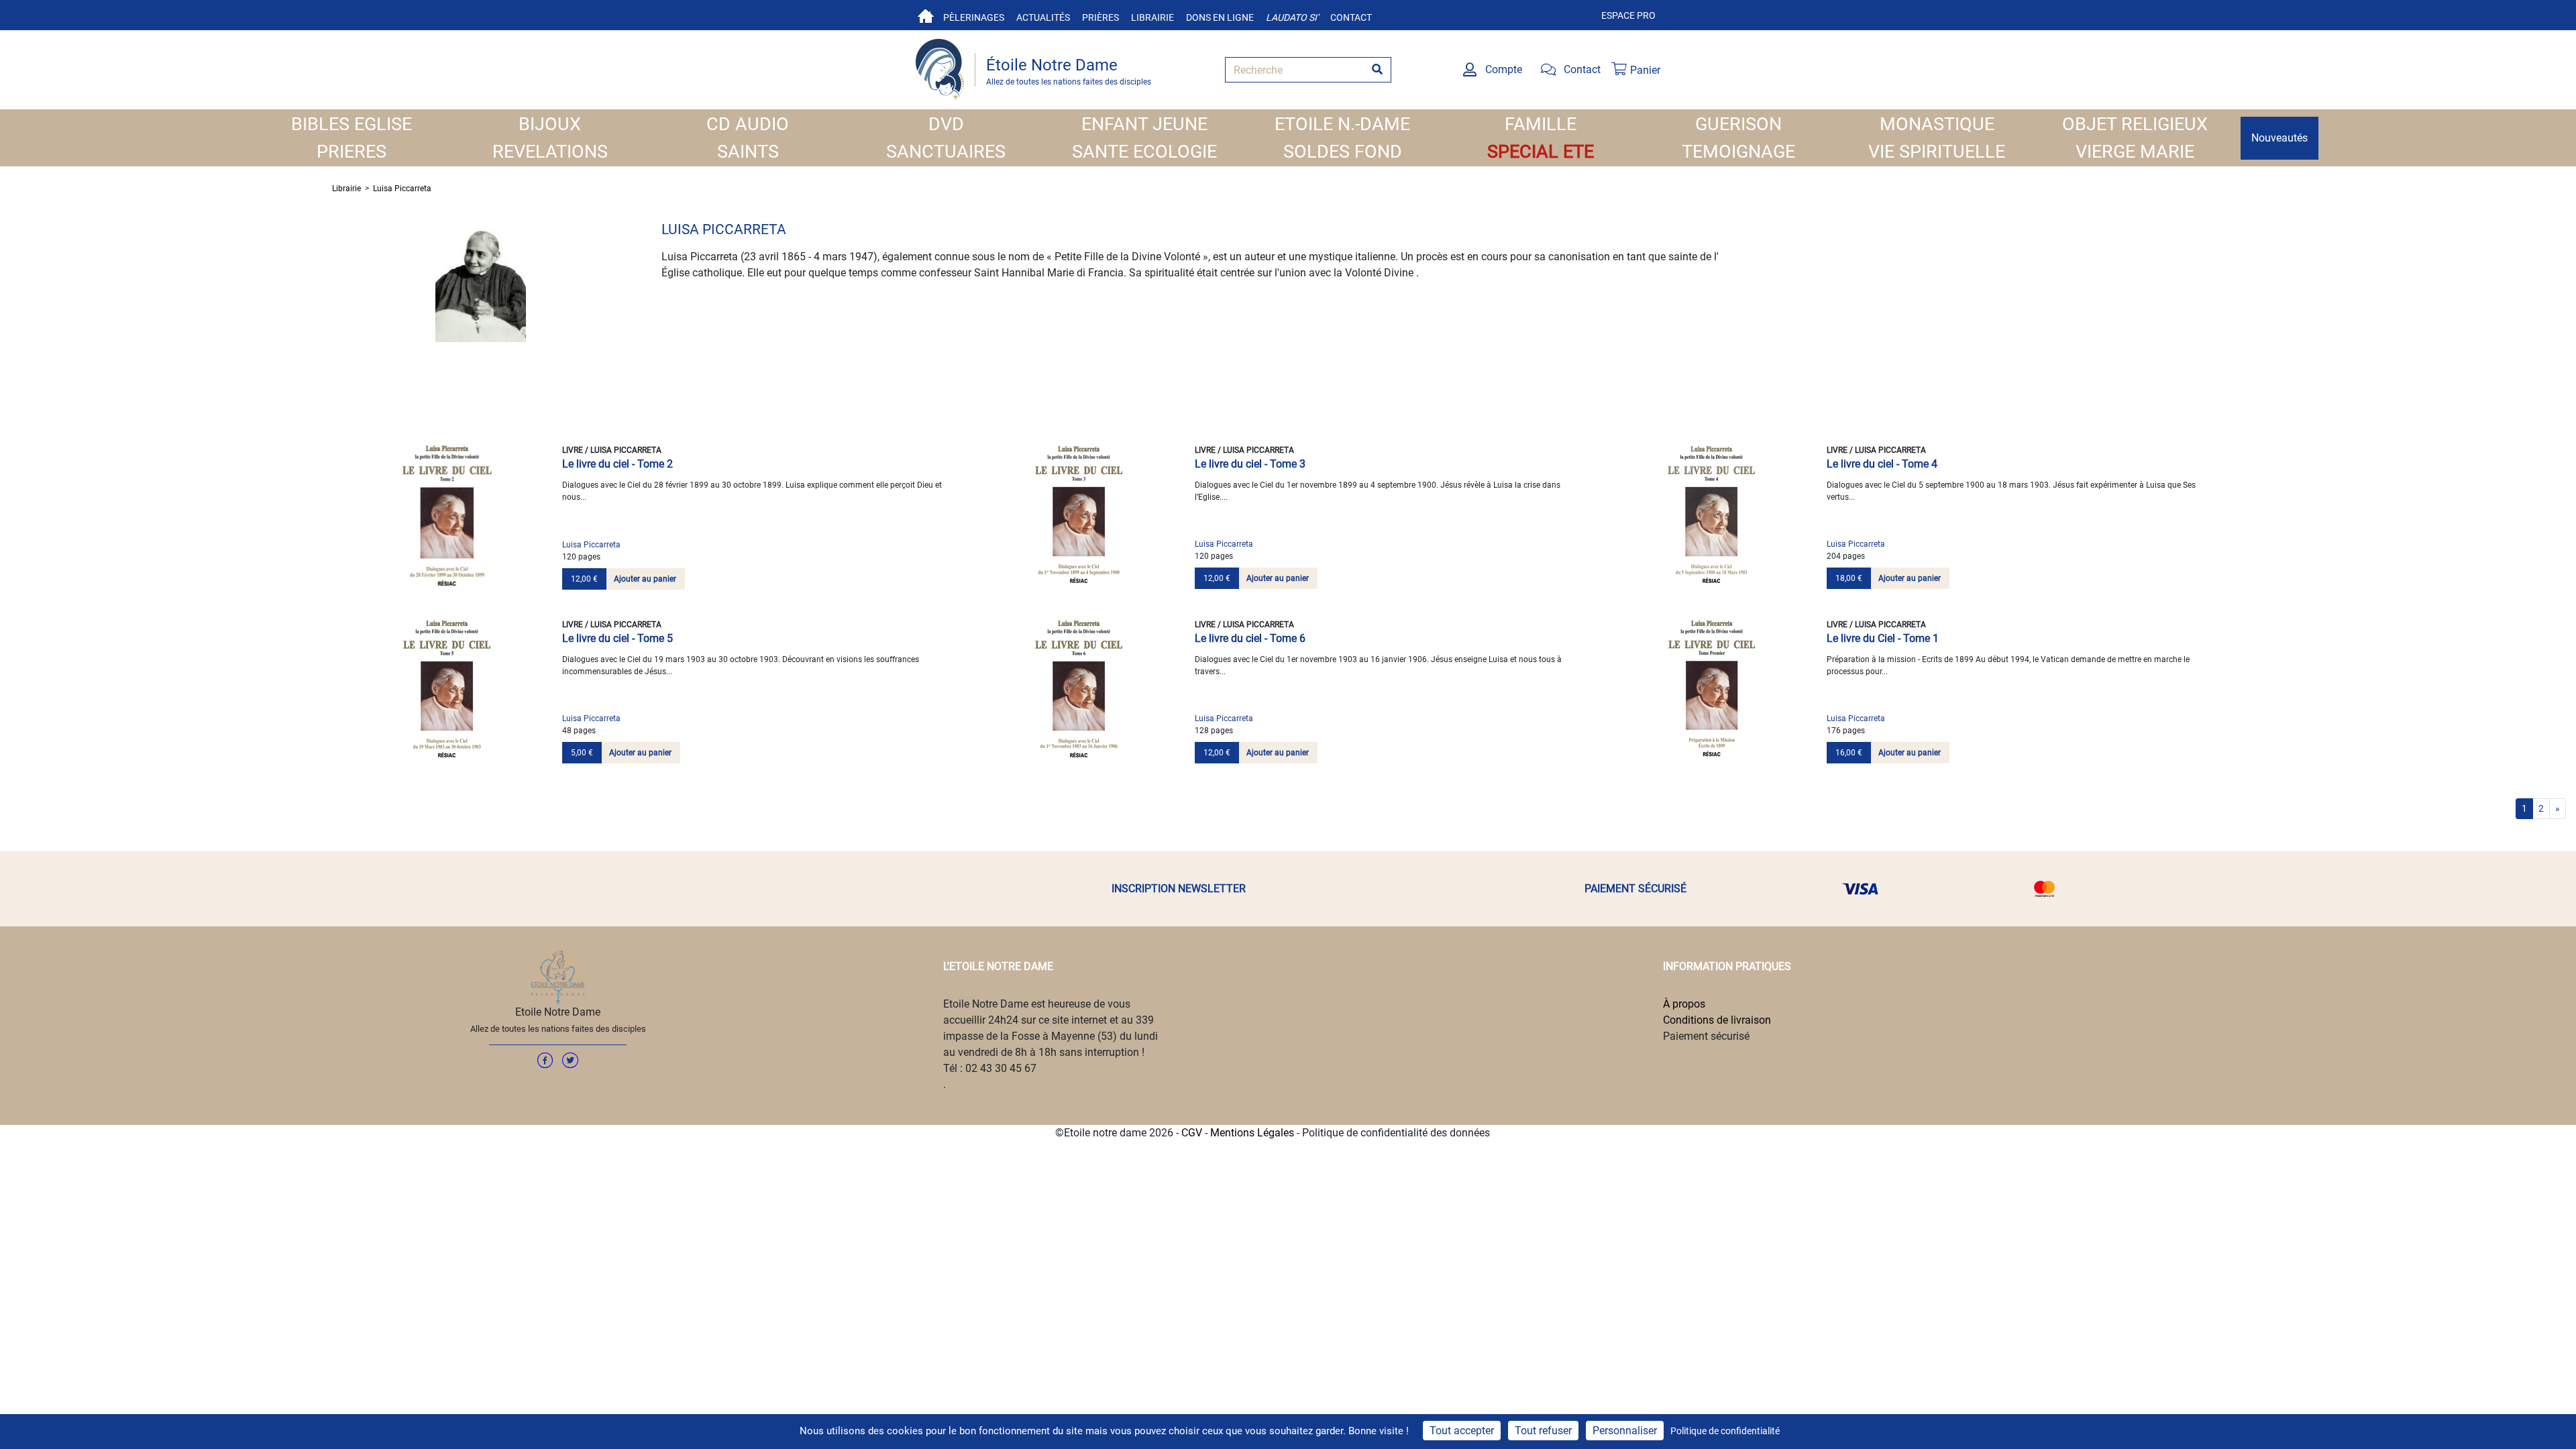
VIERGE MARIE (2135, 152)
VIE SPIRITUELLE (1937, 152)
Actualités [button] (1043, 17)
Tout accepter (1462, 1431)
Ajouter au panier (645, 579)
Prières (1101, 17)
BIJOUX (550, 124)
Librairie (1152, 17)
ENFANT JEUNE (1144, 124)
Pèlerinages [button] (974, 17)
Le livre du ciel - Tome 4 (1882, 464)
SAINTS (748, 152)
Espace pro (1628, 15)
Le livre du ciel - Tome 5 (618, 638)
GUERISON (1738, 124)
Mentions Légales (1252, 1133)
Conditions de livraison (1717, 1020)
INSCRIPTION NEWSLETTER (1179, 889)
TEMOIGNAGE (1738, 152)
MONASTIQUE (1937, 124)
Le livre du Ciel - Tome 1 (1883, 638)
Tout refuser (1543, 1431)
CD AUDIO (748, 124)
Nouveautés (2279, 138)
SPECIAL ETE (1541, 152)
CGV (1192, 1133)
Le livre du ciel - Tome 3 (1250, 464)
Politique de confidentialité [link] (1725, 1431)
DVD (946, 124)
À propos (1684, 1004)
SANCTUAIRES (946, 152)
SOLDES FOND (1343, 152)
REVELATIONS (550, 152)
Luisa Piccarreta (402, 189)
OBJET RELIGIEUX (2135, 124)
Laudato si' (1292, 17)
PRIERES (352, 152)
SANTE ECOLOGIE (1144, 152)
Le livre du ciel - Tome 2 (618, 464)
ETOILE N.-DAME (1342, 124)
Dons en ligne (1220, 17)
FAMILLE (1541, 124)
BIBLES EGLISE (352, 124)
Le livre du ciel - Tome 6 (1250, 638)
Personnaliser (1625, 1431)
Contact (1351, 17)
